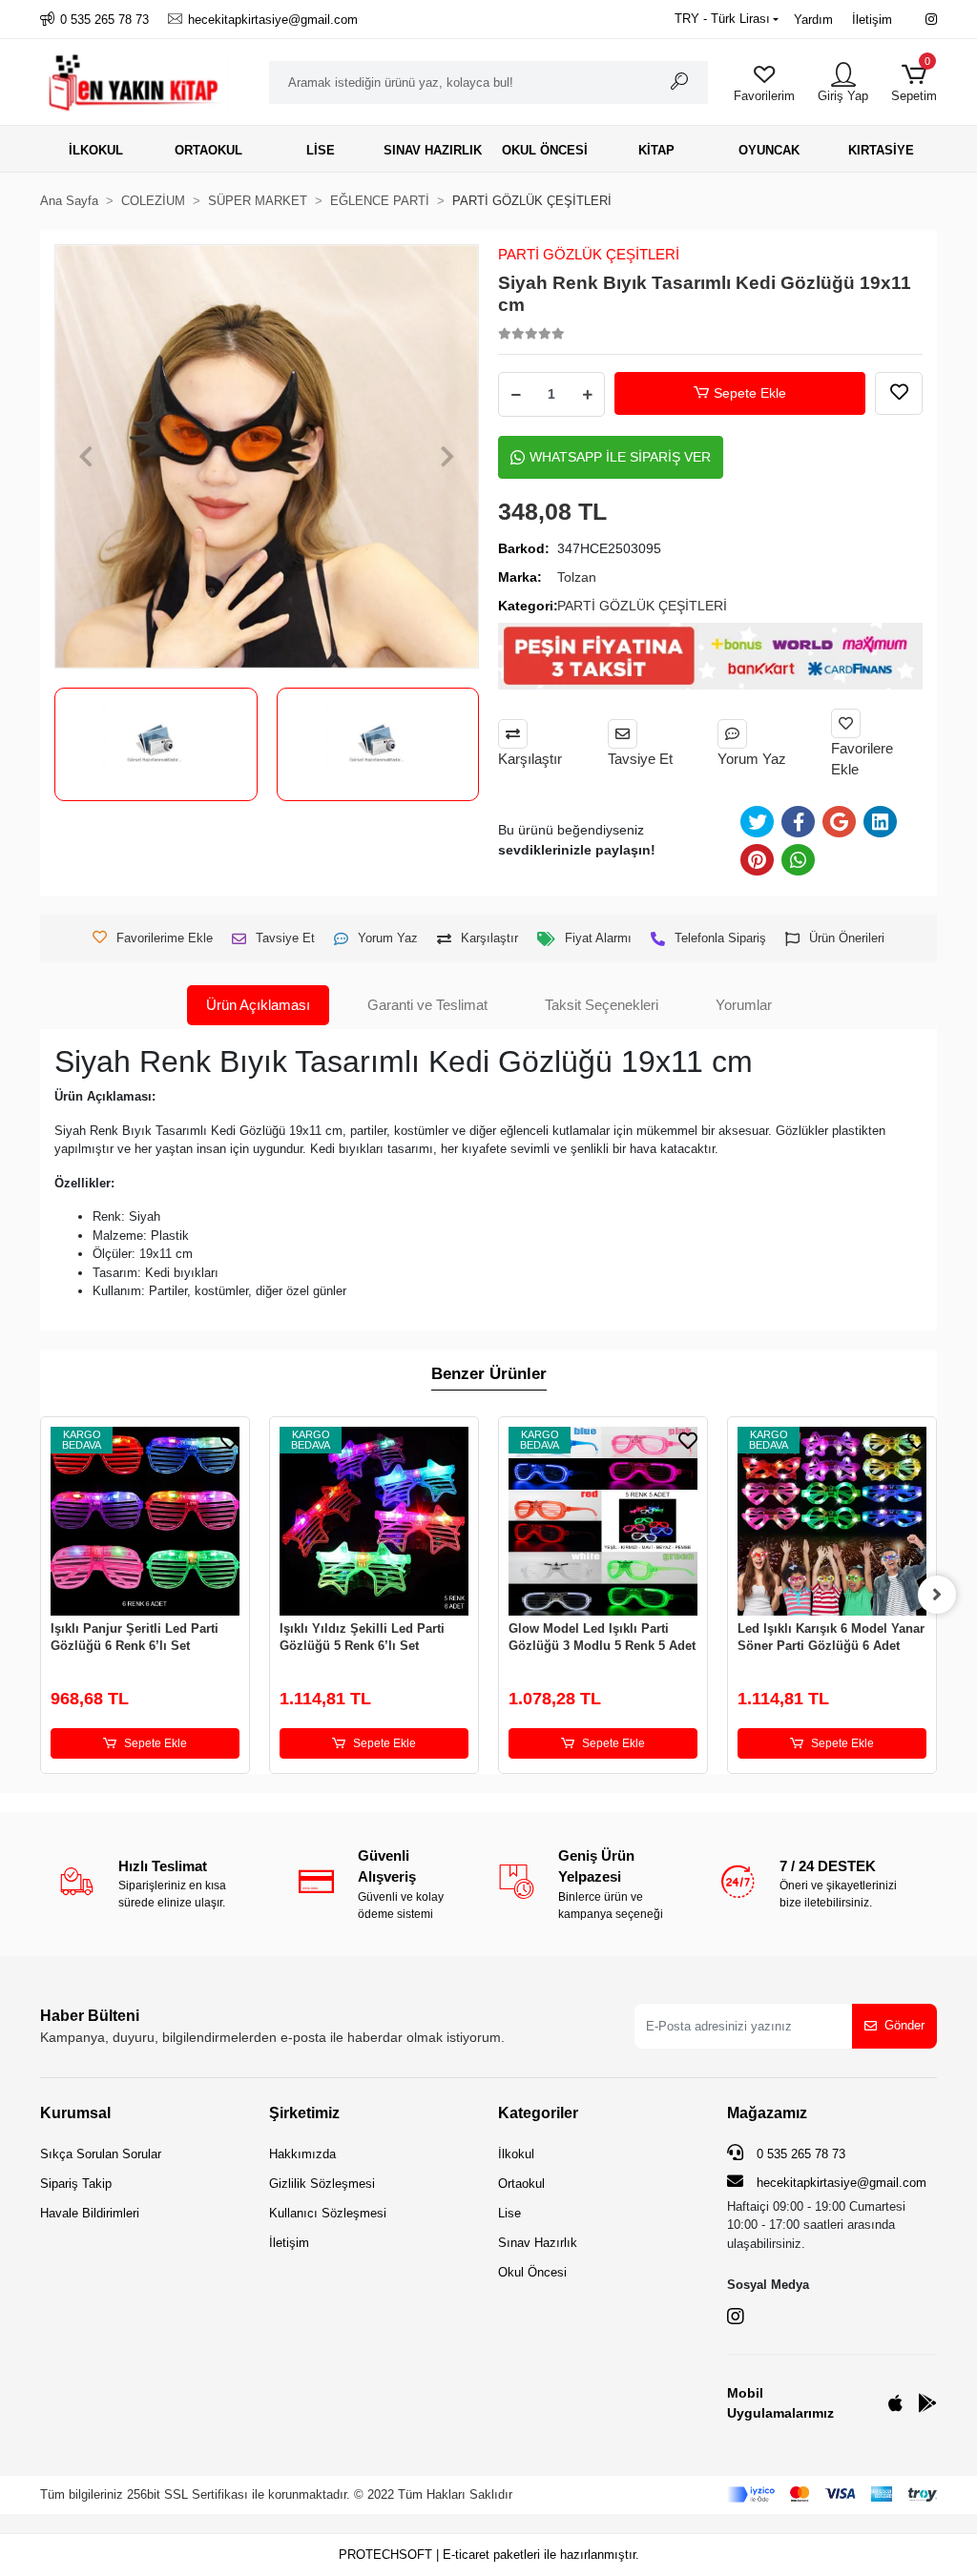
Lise (509, 2213)
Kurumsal (75, 2113)
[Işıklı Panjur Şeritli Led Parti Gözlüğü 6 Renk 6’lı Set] (145, 1521)
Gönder (904, 2025)
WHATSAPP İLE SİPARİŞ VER (620, 457)
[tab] (258, 1006)
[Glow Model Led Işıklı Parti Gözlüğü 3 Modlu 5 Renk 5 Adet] (603, 1521)
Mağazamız (767, 2113)
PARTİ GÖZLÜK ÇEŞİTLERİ (589, 254)
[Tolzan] (378, 744)
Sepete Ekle (750, 393)
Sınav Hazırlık (538, 2243)
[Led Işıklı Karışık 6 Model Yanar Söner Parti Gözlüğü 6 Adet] (832, 1521)
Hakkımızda (302, 2154)
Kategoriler (538, 2113)
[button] (914, 82)
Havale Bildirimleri (90, 2213)
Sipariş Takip (76, 2184)
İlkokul (516, 2154)
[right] (937, 1595)
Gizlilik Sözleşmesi (322, 2184)
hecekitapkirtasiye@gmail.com (842, 2183)
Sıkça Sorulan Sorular (101, 2154)
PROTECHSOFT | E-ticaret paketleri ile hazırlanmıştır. (489, 2555)
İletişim (872, 20)
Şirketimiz (304, 2113)
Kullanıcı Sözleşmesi (328, 2213)
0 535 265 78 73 (799, 2154)
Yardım (813, 20)
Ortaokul (521, 2184)
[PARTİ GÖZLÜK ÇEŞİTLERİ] (156, 744)
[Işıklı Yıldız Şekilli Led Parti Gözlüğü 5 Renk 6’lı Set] (374, 1521)
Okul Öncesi (532, 2272)
